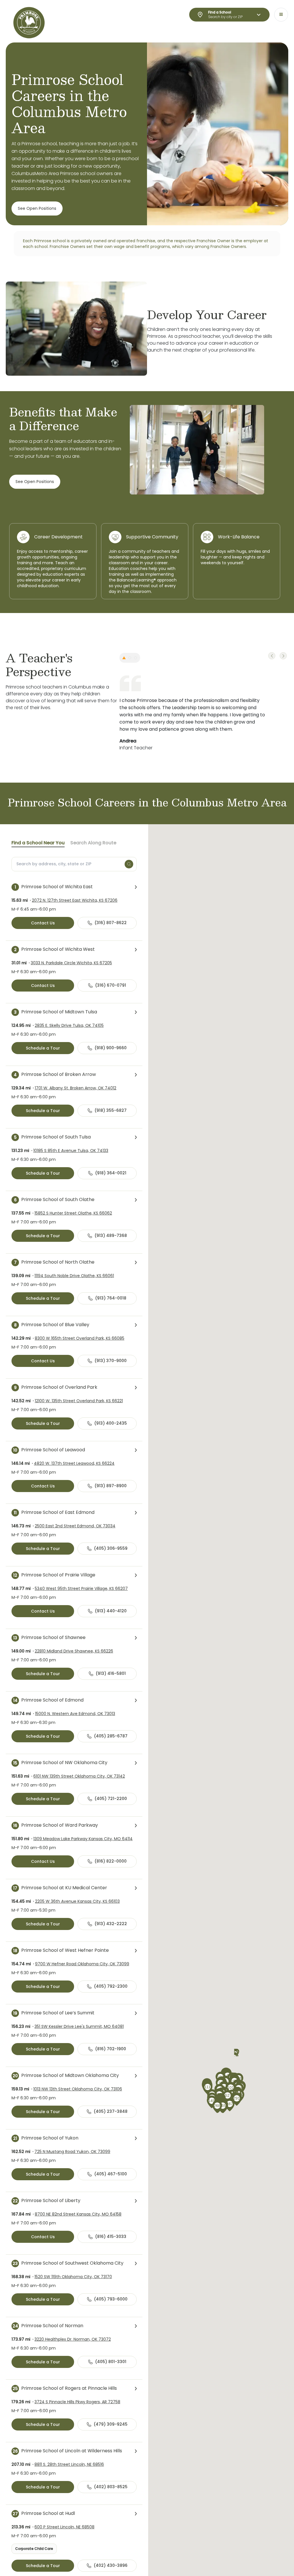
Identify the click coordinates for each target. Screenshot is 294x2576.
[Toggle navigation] (281, 15)
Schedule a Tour (43, 1048)
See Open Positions (37, 208)
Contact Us (43, 923)
